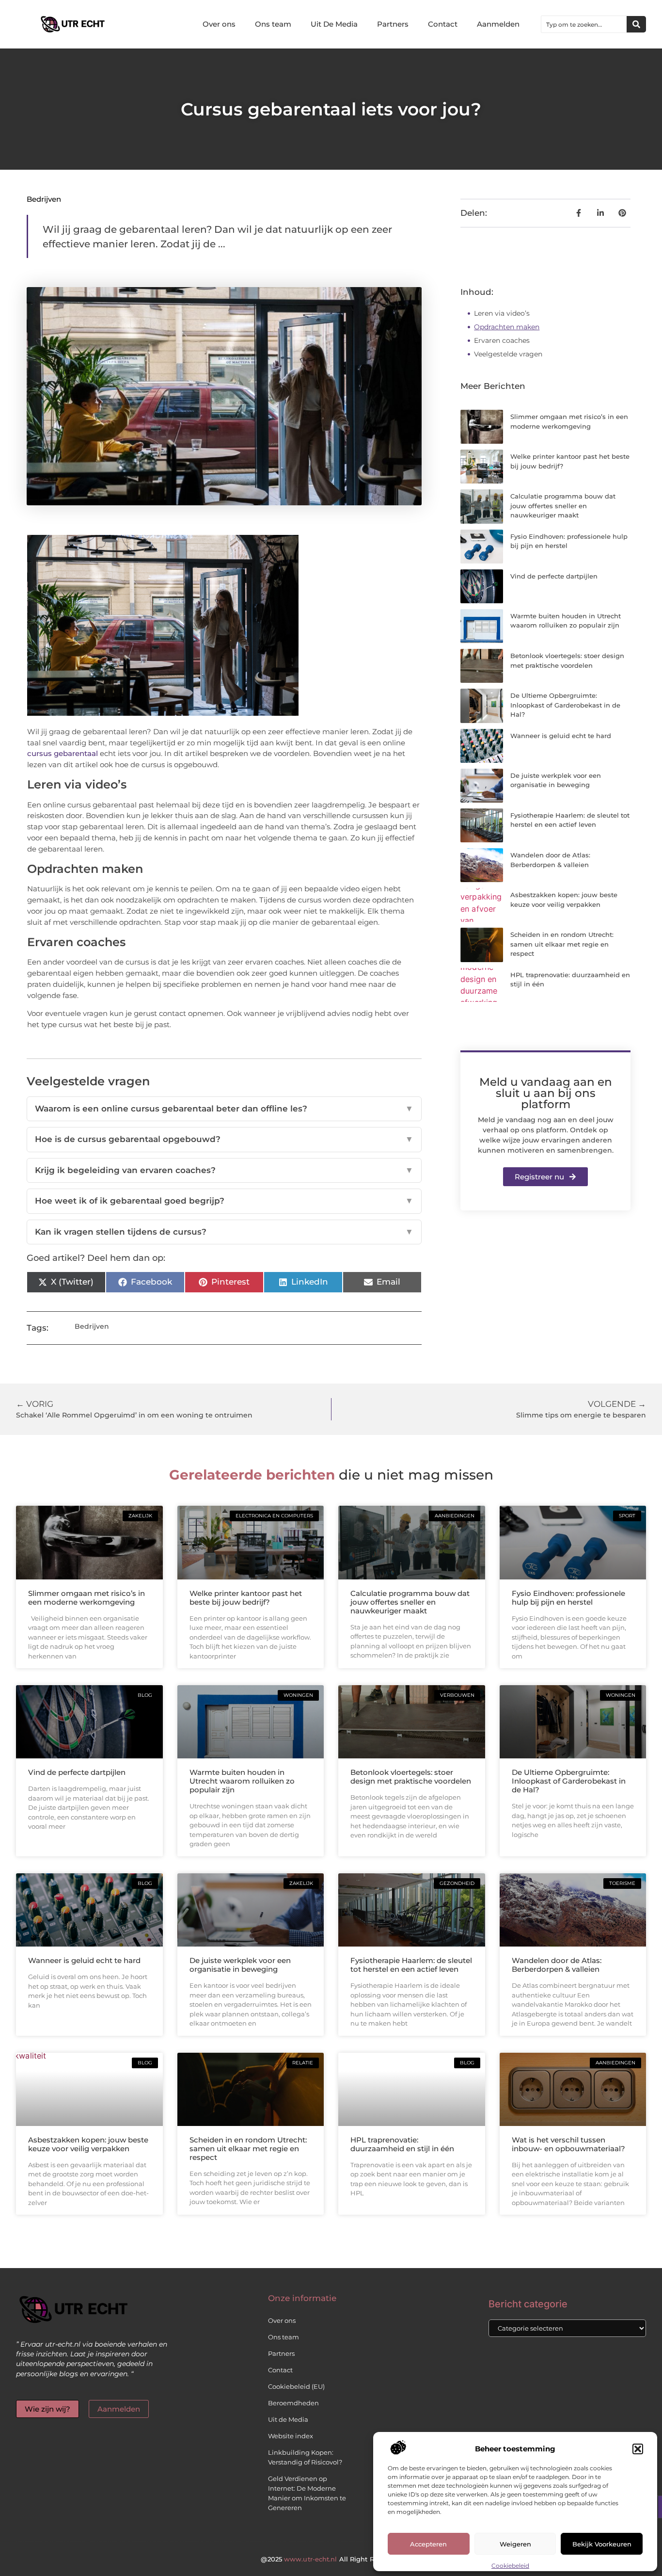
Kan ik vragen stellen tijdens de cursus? (224, 1232)
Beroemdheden (293, 2403)
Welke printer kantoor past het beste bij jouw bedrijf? (246, 1598)
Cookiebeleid (510, 2566)
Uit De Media (334, 24)
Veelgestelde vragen (508, 354)
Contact (443, 24)
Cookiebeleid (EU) (296, 2386)
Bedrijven (44, 199)
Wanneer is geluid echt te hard (561, 736)
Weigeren (515, 2544)
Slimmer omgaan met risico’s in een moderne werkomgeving (87, 1598)
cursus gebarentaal (63, 753)
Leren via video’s (502, 313)
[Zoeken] (636, 24)
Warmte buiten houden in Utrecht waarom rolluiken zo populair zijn (242, 1781)
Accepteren (428, 2544)
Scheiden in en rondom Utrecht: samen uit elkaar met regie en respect (562, 944)
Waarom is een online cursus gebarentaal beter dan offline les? (224, 1109)
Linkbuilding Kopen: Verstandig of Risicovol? (305, 2457)
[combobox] (584, 24)
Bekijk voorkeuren (602, 2544)
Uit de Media (288, 2419)
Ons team (273, 24)
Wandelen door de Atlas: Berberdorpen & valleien (557, 1965)
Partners (393, 24)
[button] (638, 2449)
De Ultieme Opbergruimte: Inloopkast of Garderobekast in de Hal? (565, 705)
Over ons (219, 24)
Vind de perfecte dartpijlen (554, 576)
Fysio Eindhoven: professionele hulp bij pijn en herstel (568, 1598)
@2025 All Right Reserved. (331, 2559)
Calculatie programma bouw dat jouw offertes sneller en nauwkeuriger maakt (563, 506)
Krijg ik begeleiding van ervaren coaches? (224, 1170)
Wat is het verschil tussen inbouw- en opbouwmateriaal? (568, 2144)
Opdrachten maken (507, 327)
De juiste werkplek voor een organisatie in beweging (240, 1965)
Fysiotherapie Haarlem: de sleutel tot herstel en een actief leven (411, 1965)
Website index (291, 2436)
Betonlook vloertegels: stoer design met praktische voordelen (411, 1777)
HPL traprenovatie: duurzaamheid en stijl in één (402, 2144)
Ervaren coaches (502, 340)
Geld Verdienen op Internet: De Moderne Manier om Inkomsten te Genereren (307, 2493)
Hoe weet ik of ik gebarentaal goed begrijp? (224, 1201)
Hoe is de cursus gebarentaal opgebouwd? (224, 1139)
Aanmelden (498, 24)
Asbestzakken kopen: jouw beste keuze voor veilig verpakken (88, 2144)
